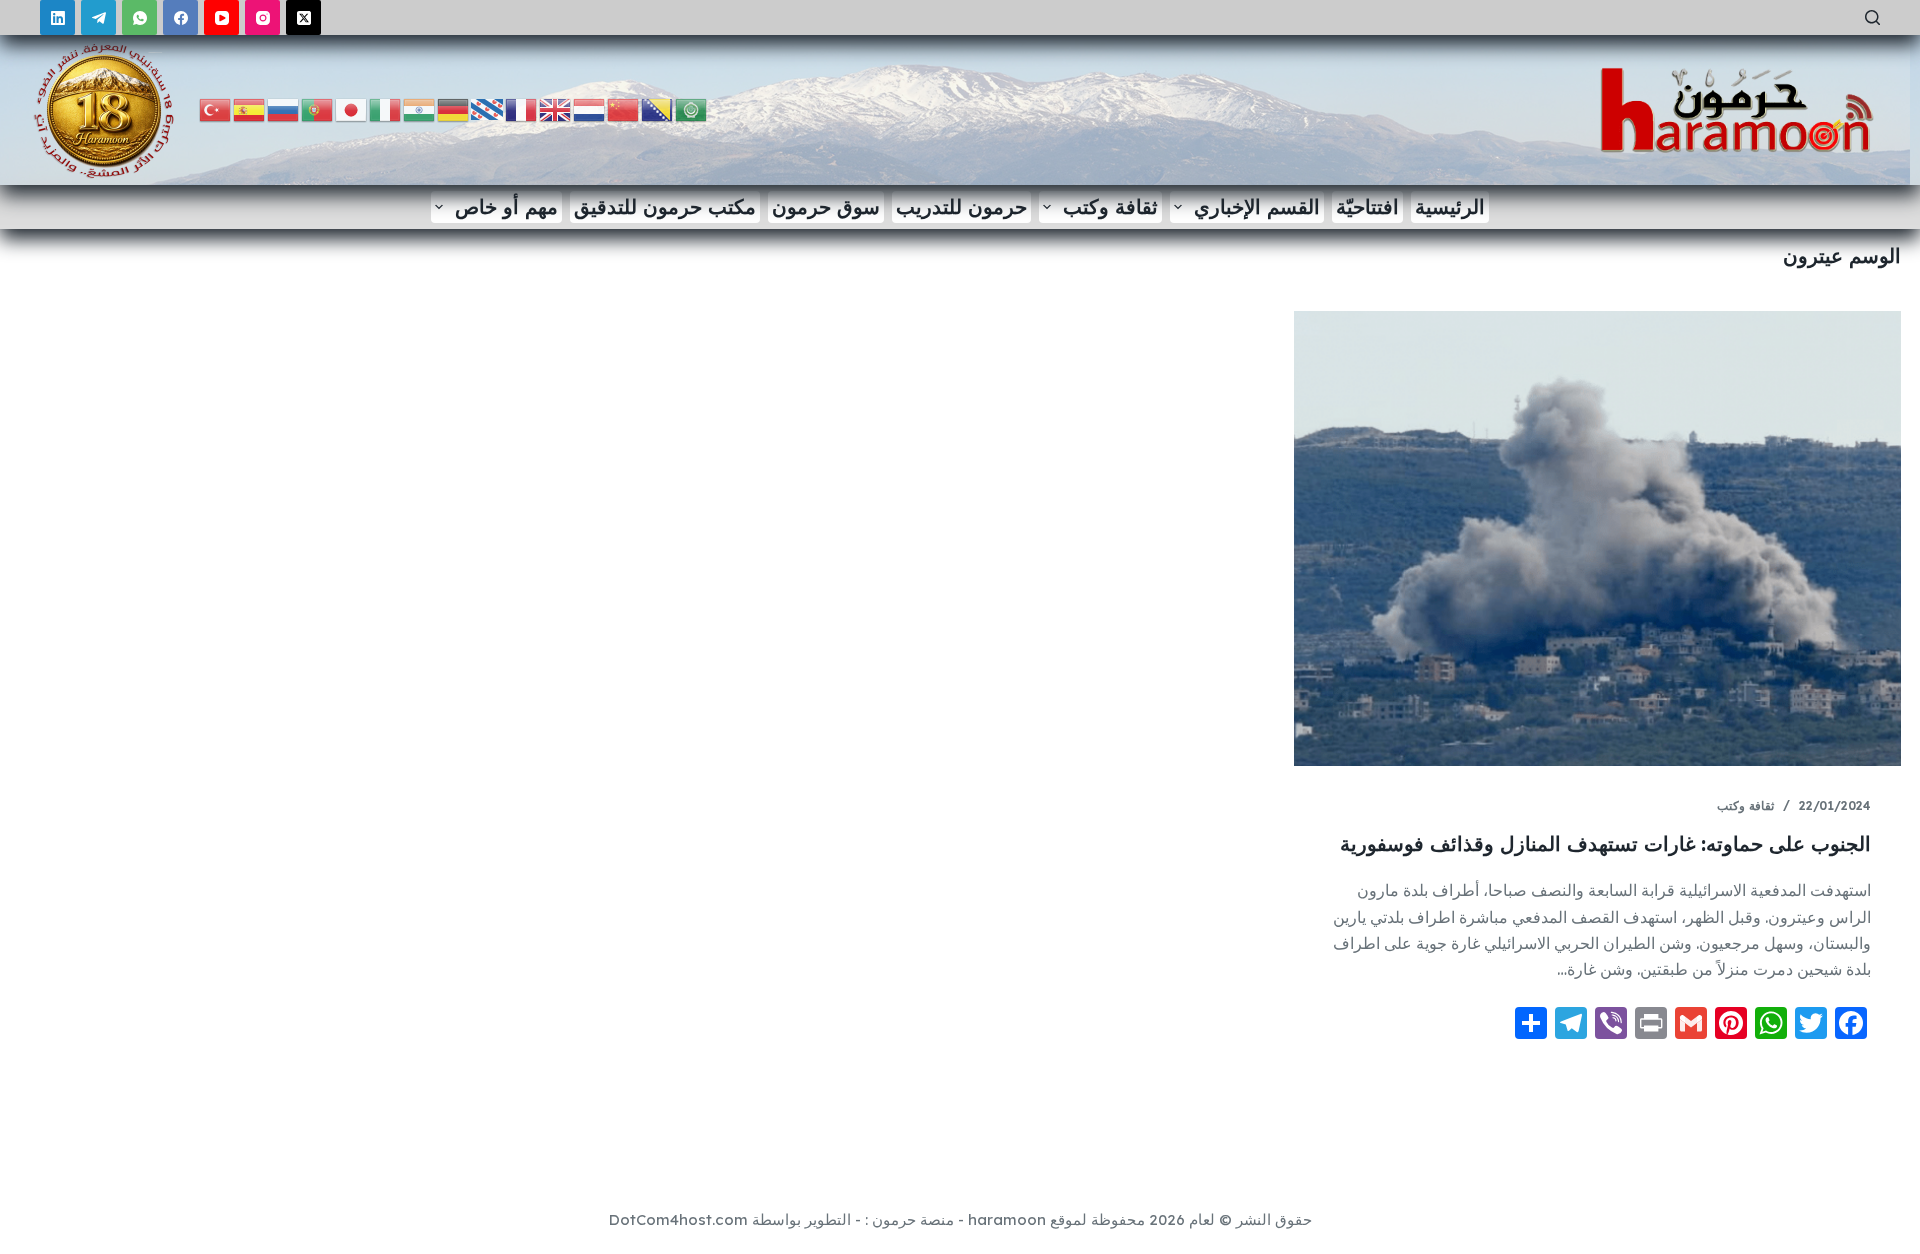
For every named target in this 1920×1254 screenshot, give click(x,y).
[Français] (522, 108)
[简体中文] (624, 108)
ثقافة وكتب (1110, 206)
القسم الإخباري (1257, 206)
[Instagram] (262, 17)
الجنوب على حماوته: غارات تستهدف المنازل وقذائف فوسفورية (1605, 843)
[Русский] (284, 108)
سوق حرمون (826, 206)
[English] (556, 108)
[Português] (318, 108)
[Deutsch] (454, 108)
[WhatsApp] (139, 17)
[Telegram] (98, 17)
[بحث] (1872, 17)
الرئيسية (1450, 206)
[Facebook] (180, 17)
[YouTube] (221, 17)
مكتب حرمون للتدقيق (665, 206)
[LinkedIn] (57, 17)
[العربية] (692, 108)
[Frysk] (488, 108)
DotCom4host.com (678, 1219)
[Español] (250, 108)
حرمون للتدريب (961, 206)
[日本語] (352, 108)
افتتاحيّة (1367, 206)
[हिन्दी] (420, 108)
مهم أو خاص (506, 206)
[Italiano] (386, 108)
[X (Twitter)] (303, 17)
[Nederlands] (590, 108)
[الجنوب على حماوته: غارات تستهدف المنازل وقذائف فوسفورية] (1597, 538)
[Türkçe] (216, 108)
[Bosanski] (658, 108)
